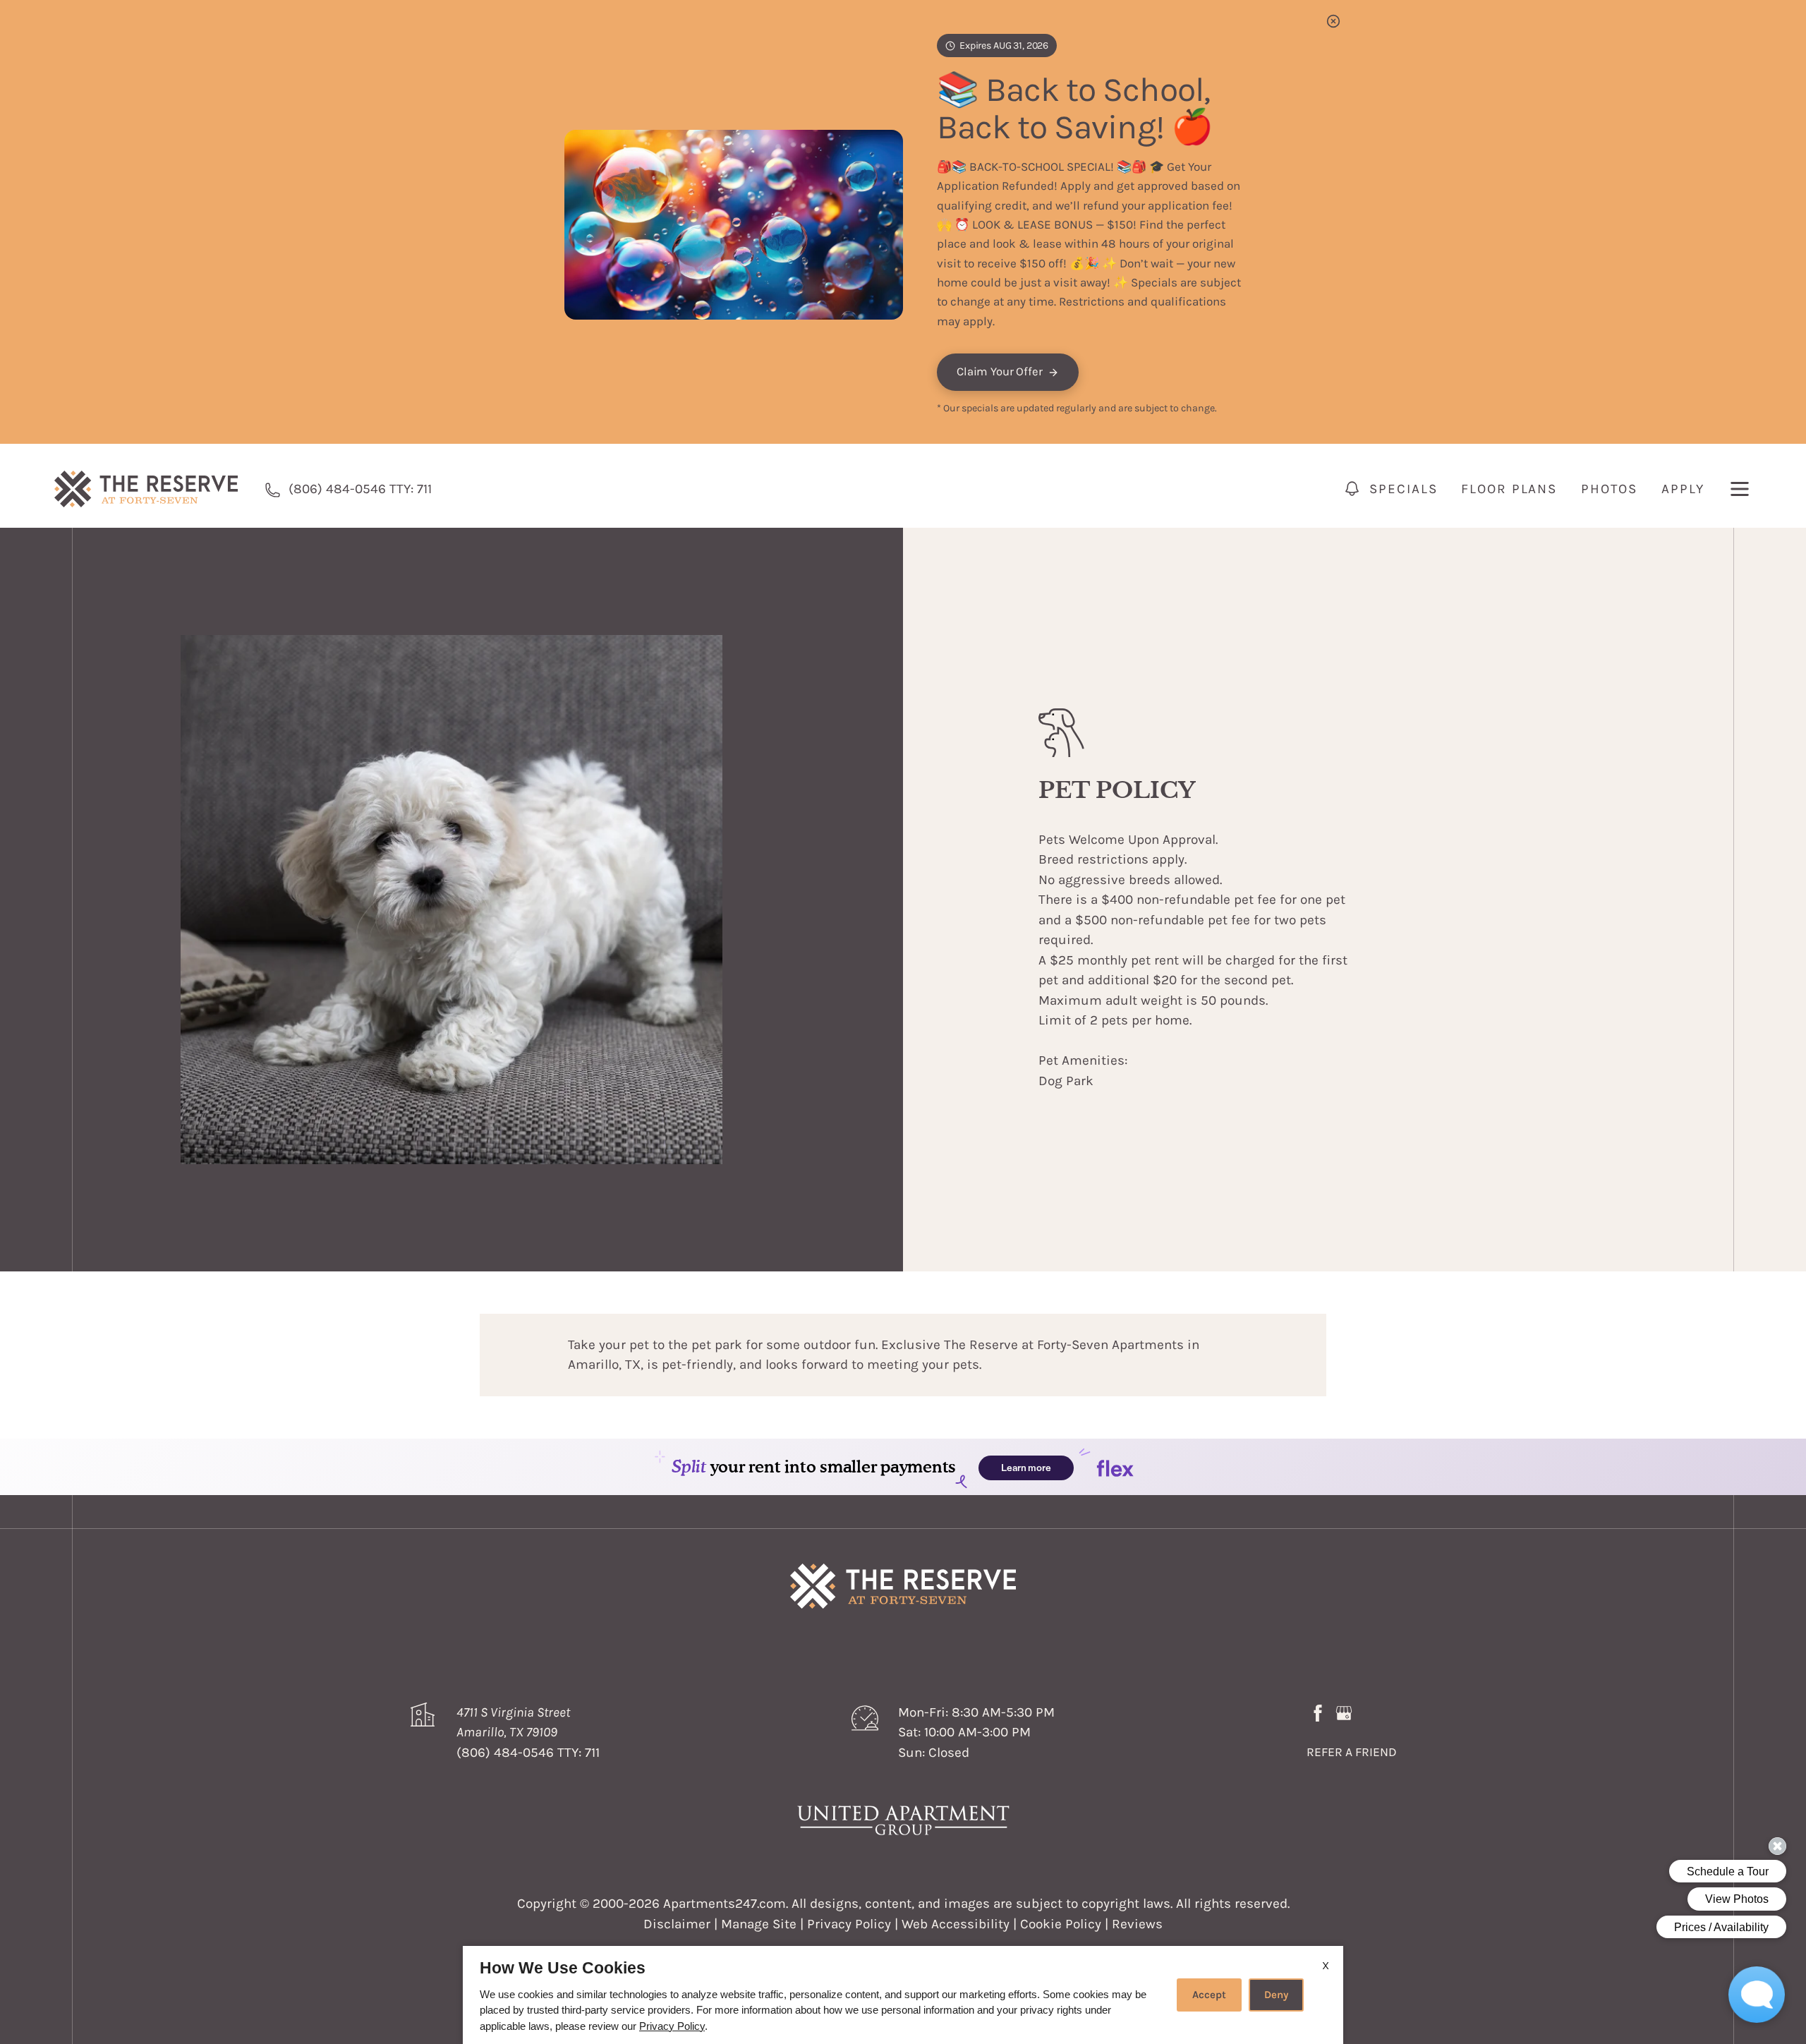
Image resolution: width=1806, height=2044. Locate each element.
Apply (1683, 489)
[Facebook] (1318, 1712)
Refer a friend (1352, 1752)
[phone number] (273, 489)
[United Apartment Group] (903, 1820)
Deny (1276, 1995)
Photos (1609, 489)
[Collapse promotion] (1333, 21)
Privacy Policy (849, 1924)
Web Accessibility (956, 1924)
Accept (1209, 1995)
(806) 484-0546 (360, 489)
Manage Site (759, 1924)
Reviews (1137, 1924)
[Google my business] (1344, 1712)
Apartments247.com (725, 1904)
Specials (1403, 489)
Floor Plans (1509, 489)
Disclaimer (677, 1924)
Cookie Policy (1061, 1924)
